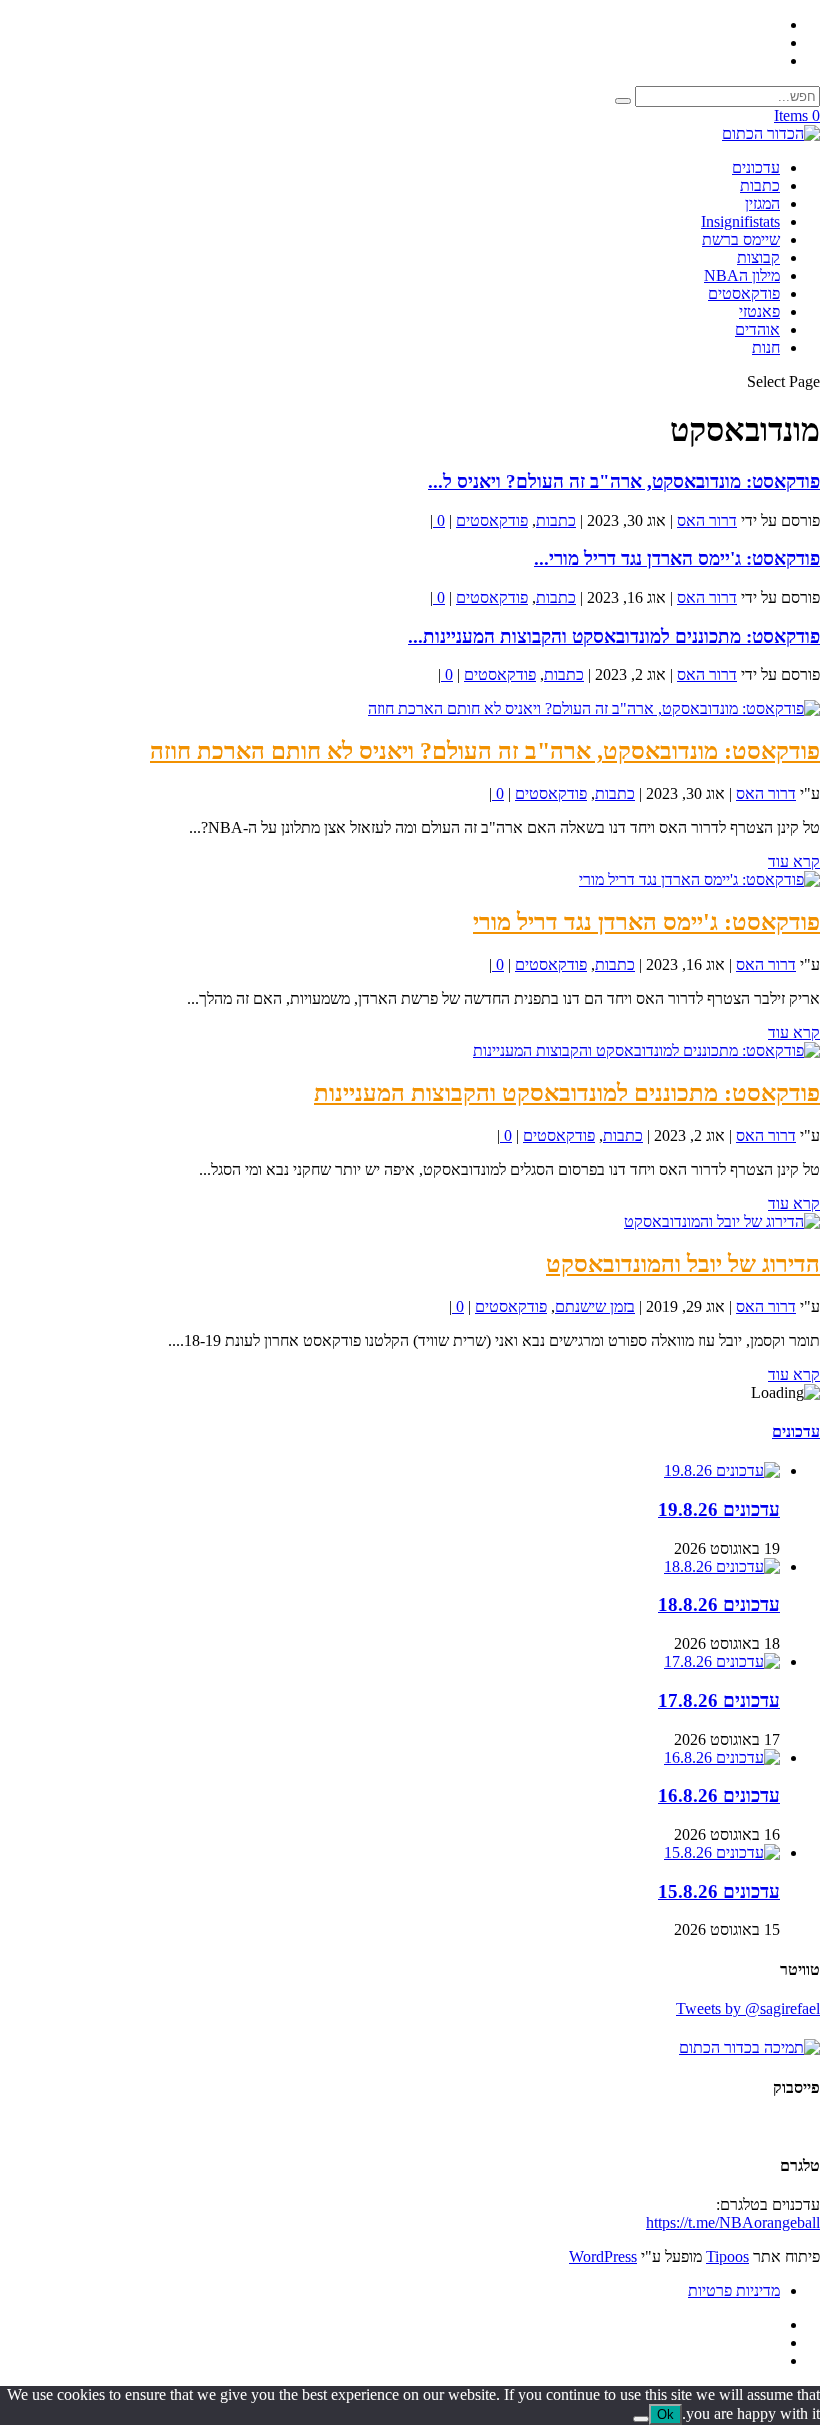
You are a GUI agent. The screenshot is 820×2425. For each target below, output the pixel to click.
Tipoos (727, 2256)
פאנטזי (759, 311)
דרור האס (707, 520)
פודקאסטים (744, 293)
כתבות (760, 185)
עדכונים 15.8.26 (719, 1891)
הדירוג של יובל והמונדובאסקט (683, 1264)
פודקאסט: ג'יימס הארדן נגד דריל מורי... (677, 558)
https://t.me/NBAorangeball (733, 2222)
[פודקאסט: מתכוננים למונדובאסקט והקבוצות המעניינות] (646, 1050)
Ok (665, 2414)
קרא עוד (794, 861)
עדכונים (756, 167)
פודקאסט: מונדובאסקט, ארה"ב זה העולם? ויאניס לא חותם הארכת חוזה (485, 751)
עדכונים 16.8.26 (719, 1795)
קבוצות (758, 257)
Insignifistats (740, 221)
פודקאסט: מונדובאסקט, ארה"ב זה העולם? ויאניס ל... (624, 481)
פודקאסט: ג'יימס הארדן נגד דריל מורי (646, 922)
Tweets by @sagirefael (748, 2008)
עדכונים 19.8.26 (719, 1509)
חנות (766, 347)
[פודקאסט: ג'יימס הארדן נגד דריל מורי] (699, 879)
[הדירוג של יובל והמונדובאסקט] (722, 1221)
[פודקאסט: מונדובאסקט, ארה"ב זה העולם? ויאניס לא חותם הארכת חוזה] (594, 708)
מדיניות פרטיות (734, 2290)
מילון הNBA (742, 275)
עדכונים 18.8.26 (719, 1604)
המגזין (762, 203)
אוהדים (757, 329)
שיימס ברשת (741, 239)
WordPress (603, 2256)
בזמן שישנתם (595, 1306)
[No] (641, 2419)
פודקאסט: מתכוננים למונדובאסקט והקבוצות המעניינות (567, 1093)
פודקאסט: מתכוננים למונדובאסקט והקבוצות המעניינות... (614, 636)
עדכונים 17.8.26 (719, 1700)
